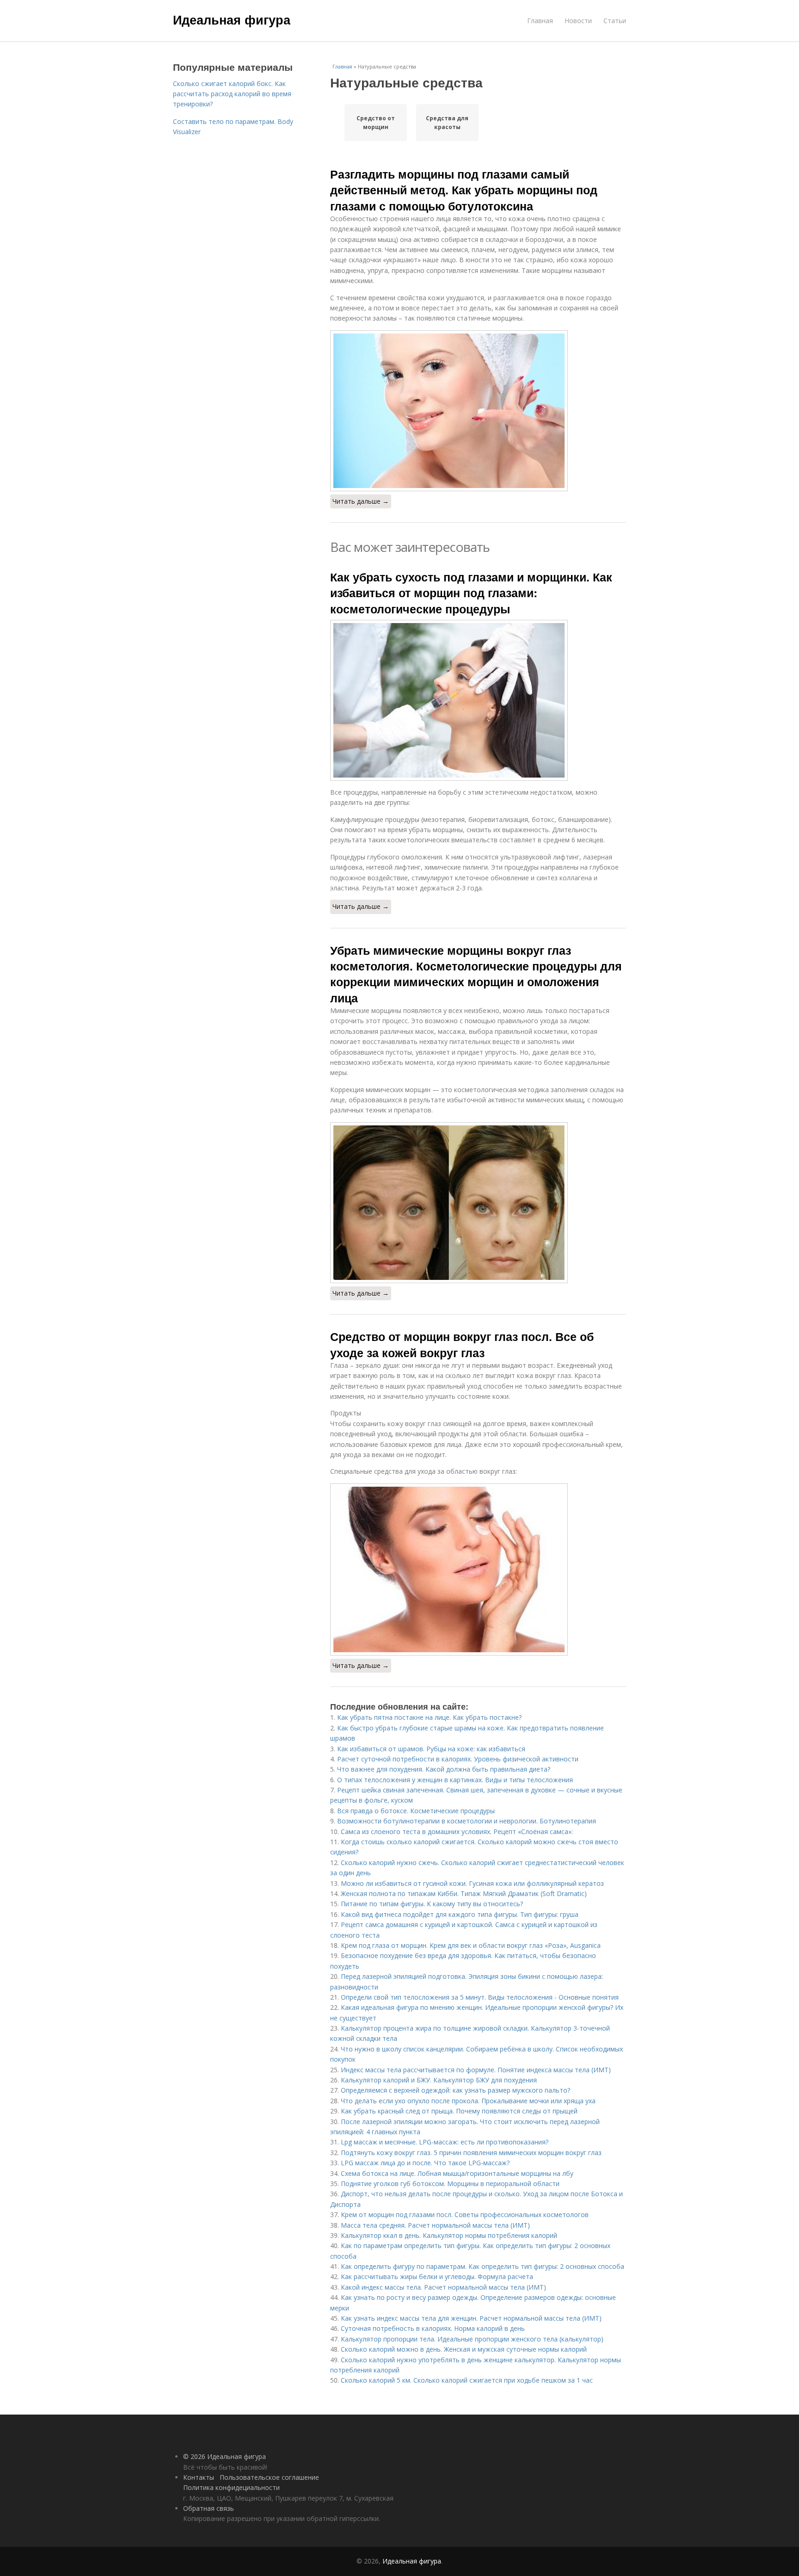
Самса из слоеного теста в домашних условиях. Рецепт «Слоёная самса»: (457, 1832)
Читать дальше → (361, 501)
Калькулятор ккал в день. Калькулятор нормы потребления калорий (449, 2235)
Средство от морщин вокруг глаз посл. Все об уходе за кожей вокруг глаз (462, 1344)
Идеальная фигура (232, 19)
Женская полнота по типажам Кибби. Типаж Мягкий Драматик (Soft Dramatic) (464, 1893)
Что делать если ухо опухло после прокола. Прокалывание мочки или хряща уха (468, 2101)
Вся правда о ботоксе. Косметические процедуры (416, 1811)
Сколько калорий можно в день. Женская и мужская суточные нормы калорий (464, 2349)
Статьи (615, 21)
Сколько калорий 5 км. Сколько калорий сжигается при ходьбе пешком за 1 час (467, 2380)
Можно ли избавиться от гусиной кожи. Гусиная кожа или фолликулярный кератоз (472, 1883)
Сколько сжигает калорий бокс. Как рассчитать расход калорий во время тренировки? (232, 94)
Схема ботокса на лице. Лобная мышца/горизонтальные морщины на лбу (457, 2173)
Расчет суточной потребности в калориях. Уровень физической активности (458, 1759)
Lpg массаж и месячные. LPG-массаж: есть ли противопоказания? (445, 2142)
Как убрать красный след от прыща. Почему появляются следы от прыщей (459, 2111)
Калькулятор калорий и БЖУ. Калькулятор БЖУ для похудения (439, 2080)
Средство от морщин (376, 123)
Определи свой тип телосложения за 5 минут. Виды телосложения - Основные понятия (480, 1997)
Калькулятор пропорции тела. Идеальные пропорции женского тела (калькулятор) (472, 2339)
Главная (540, 21)
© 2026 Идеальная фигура (224, 2456)
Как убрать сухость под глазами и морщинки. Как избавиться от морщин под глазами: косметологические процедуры (471, 593)
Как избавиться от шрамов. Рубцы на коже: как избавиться (431, 1749)
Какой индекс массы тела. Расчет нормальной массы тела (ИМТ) (443, 2287)
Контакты (199, 2477)
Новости (578, 21)
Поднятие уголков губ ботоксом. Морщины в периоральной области (450, 2184)
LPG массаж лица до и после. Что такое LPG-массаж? (425, 2163)
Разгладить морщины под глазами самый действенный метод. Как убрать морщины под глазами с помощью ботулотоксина (464, 190)
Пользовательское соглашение (269, 2477)
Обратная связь (209, 2508)
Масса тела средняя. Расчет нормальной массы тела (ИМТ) (435, 2225)
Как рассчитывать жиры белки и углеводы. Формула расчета (437, 2276)
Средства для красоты (447, 123)
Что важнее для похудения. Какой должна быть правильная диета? (444, 1769)
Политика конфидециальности (231, 2487)
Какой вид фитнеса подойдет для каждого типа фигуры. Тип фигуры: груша (460, 1914)
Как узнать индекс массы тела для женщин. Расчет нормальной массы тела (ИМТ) (471, 2318)
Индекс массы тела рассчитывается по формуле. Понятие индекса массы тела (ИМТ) (476, 2070)
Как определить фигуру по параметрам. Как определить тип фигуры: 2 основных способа (482, 2266)
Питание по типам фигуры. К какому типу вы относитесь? (432, 1904)
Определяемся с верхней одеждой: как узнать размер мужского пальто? (455, 2090)
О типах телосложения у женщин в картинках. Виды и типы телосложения (455, 1780)
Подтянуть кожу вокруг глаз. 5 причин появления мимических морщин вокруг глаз (471, 2153)
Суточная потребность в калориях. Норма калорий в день (433, 2328)
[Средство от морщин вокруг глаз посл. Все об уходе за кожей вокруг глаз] (478, 1569)
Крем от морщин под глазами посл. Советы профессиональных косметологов (465, 2215)
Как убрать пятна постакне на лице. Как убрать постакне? (429, 1717)
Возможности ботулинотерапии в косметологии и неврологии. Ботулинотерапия (467, 1821)
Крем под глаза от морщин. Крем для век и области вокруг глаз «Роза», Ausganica (471, 1945)
